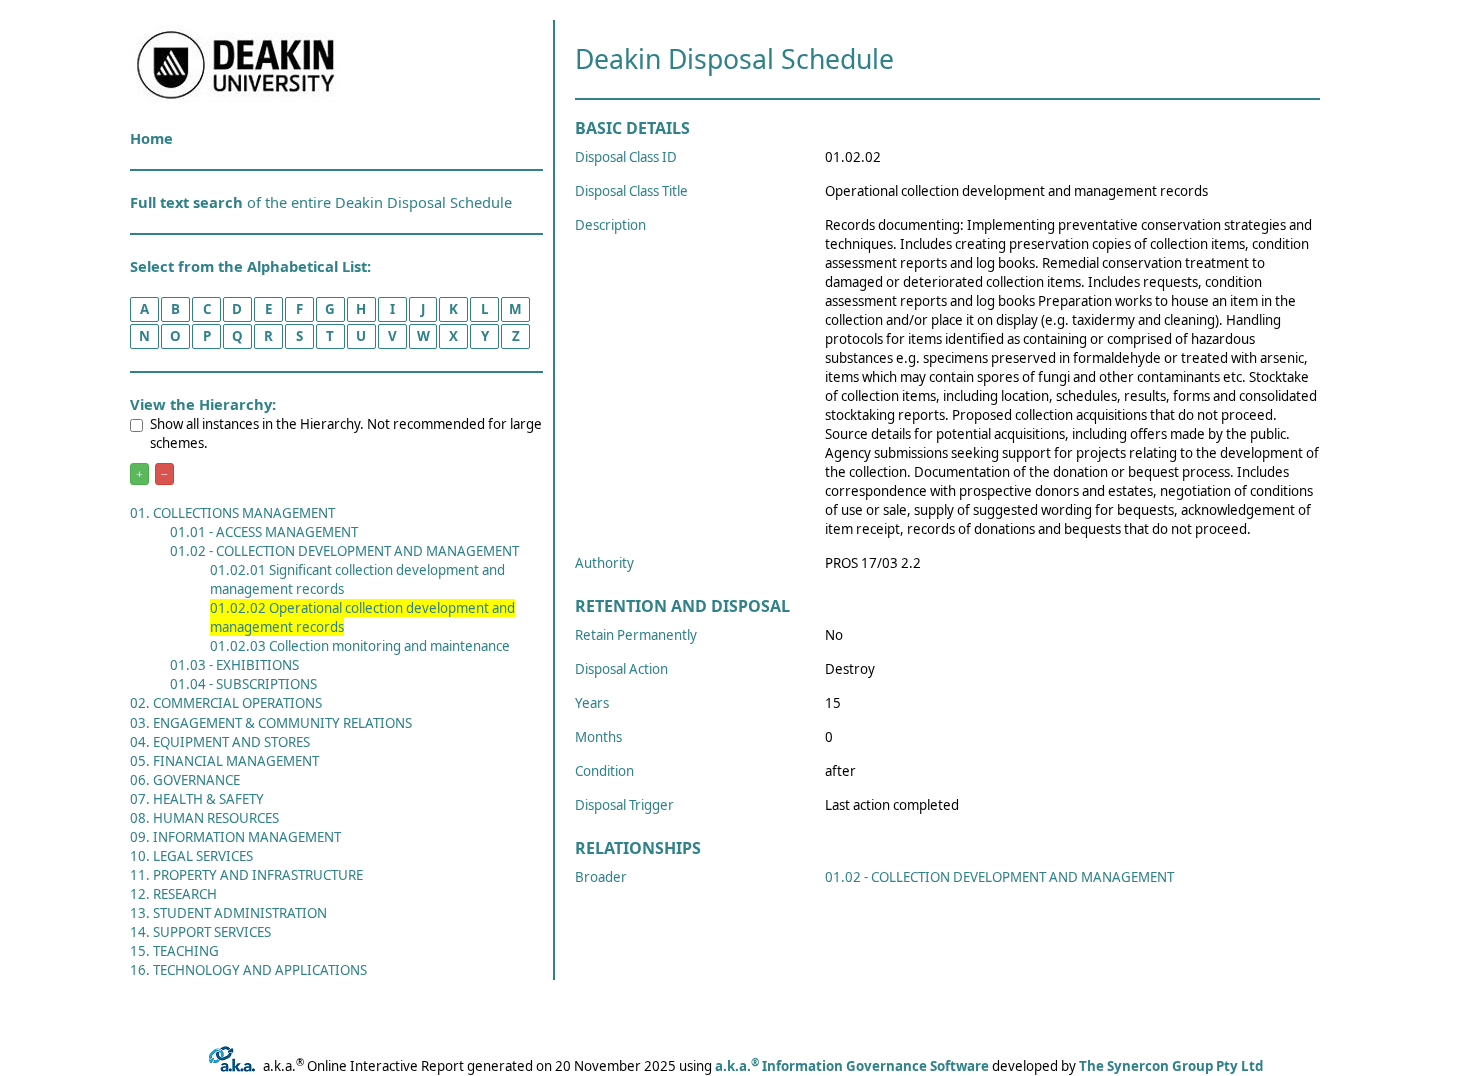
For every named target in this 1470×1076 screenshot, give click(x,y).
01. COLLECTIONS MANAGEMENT (232, 513)
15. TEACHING (174, 951)
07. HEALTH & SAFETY (197, 799)
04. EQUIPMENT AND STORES (220, 742)
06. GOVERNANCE (185, 780)
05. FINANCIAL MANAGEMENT (224, 761)
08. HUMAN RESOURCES (204, 818)
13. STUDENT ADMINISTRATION (228, 913)
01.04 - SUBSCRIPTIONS (243, 684)
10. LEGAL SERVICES (191, 856)
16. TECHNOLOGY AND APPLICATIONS (248, 970)
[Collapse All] (164, 474)
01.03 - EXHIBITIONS (234, 665)
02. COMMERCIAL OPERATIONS (226, 703)
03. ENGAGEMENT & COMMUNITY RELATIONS (271, 723)
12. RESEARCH (173, 894)
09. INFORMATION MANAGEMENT (235, 837)
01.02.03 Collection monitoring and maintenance (360, 646)
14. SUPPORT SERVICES (200, 932)
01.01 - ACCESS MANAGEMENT (264, 532)
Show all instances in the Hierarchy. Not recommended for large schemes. (346, 433)
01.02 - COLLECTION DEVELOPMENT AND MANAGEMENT (344, 551)
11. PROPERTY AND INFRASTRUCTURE (246, 875)
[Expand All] (139, 474)
